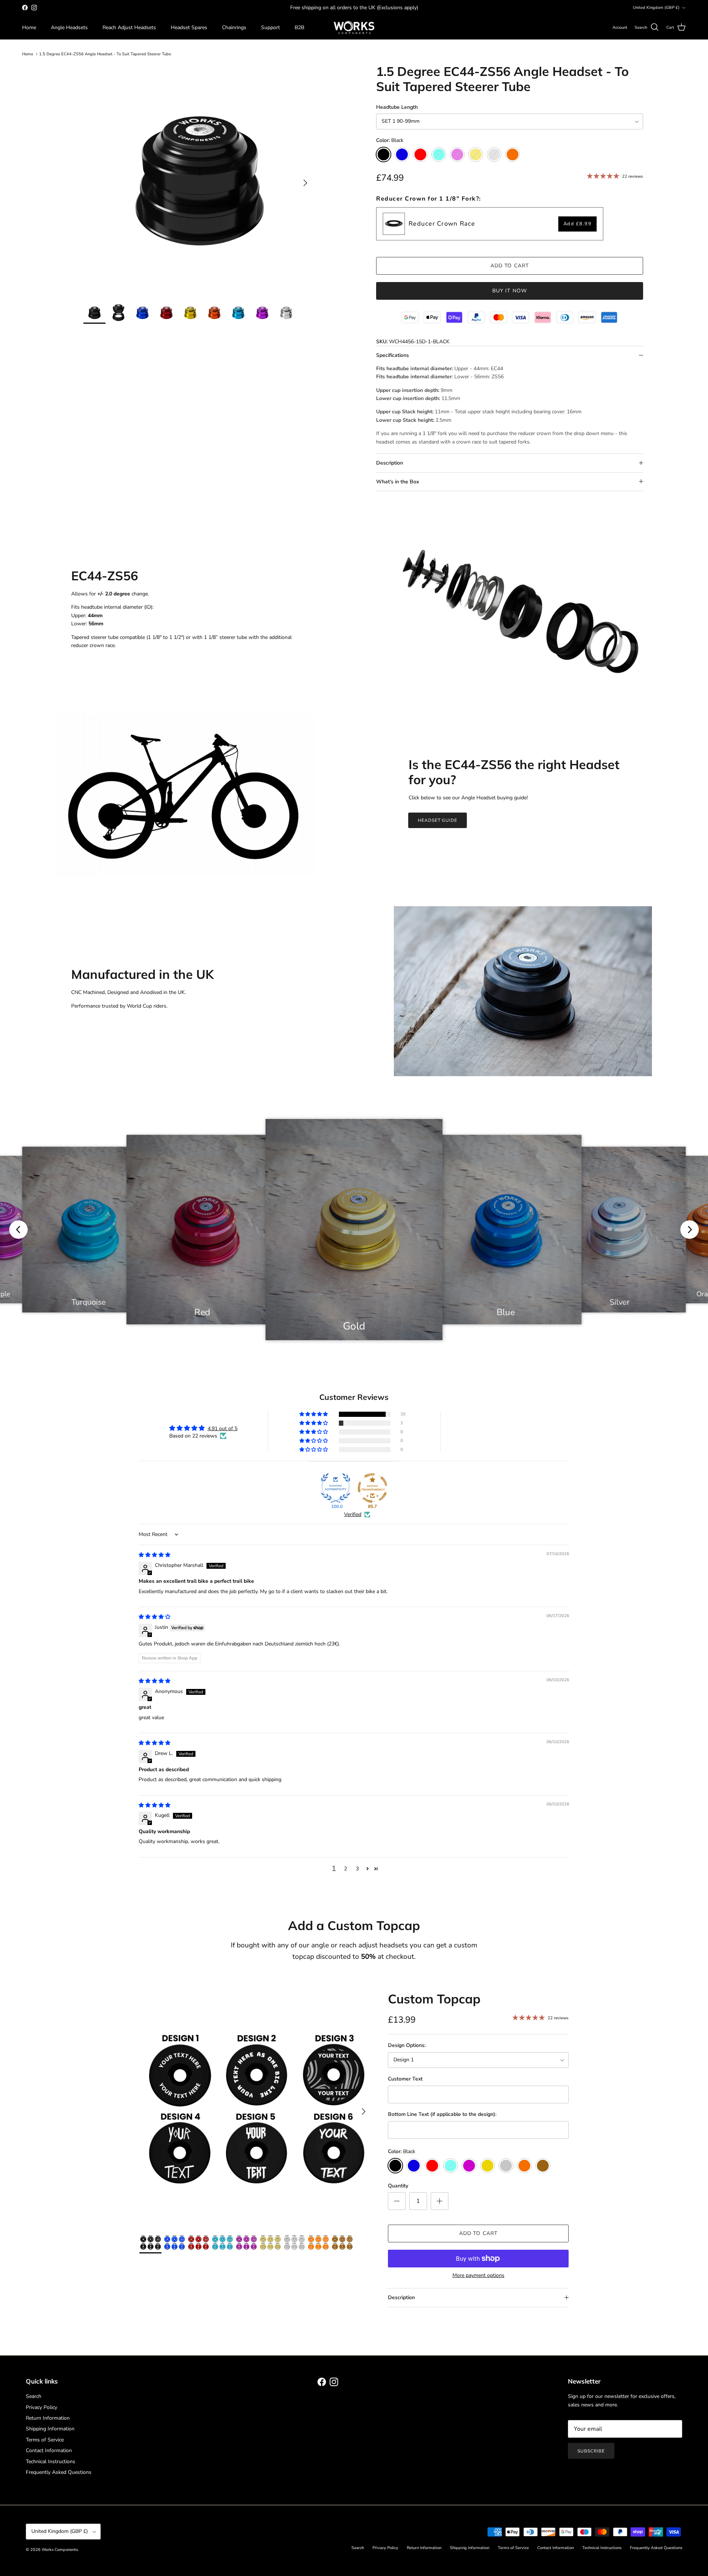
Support (270, 27)
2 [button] (346, 1869)
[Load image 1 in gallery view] (198, 179)
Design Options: (407, 2045)
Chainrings (234, 27)
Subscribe (591, 2451)
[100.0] (336, 1488)
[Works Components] (354, 27)
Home (29, 27)
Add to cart (510, 266)
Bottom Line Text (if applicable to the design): (442, 2114)
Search (34, 2396)
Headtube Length (397, 107)
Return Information (48, 2418)
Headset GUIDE (438, 820)
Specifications (393, 355)
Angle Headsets (69, 27)
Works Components (60, 2550)
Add (578, 224)
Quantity (398, 2186)
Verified (353, 1514)
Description (390, 463)
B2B (299, 27)
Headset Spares (189, 27)
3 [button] (357, 1869)
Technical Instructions (51, 2462)
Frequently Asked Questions (59, 2472)
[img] (155, 1555)
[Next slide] (690, 1230)
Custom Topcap (434, 1999)
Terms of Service (45, 2440)
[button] (314, 1414)
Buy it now (510, 291)
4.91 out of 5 (223, 1428)
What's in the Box (398, 482)
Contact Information (49, 2450)
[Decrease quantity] (397, 2201)
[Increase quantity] (440, 2201)
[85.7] (372, 1488)
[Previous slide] (18, 1230)
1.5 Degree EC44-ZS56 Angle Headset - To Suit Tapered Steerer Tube (105, 54)
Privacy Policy (41, 2407)
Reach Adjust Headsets (129, 27)
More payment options (478, 2276)
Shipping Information (50, 2429)
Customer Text (405, 2079)
